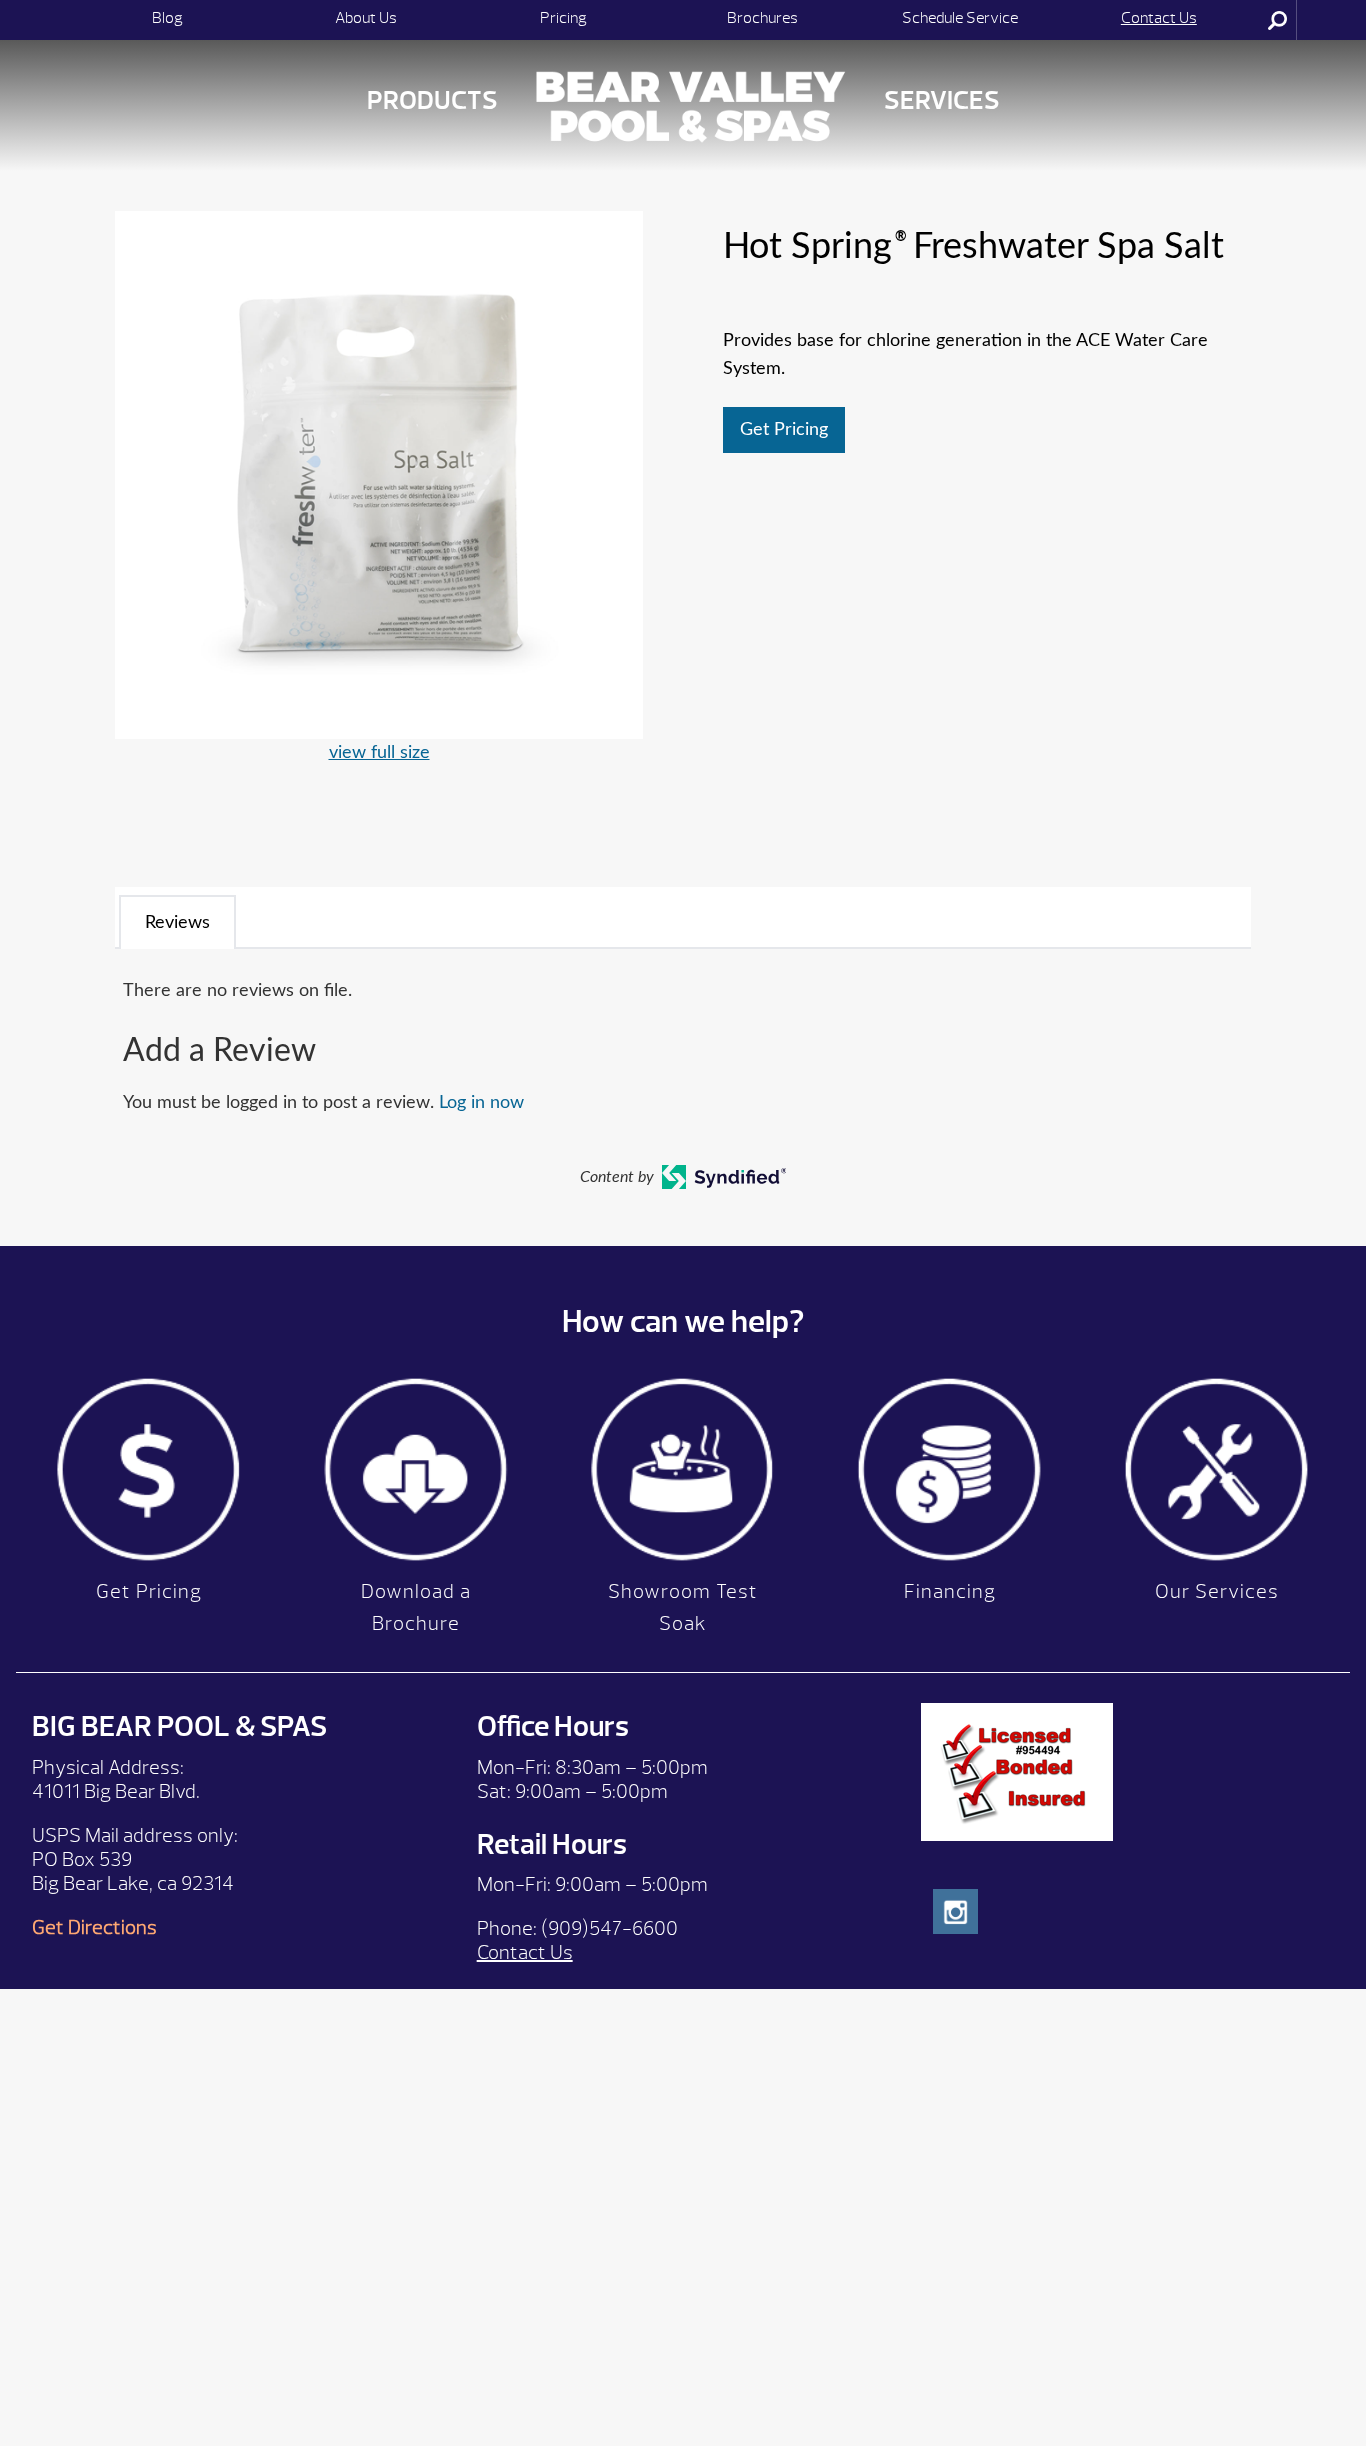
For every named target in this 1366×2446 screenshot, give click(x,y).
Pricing (563, 18)
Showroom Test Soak (683, 1607)
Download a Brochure (416, 1607)
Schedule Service (960, 18)
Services (942, 100)
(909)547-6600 (609, 1928)
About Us (366, 18)
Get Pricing (784, 430)
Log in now (481, 1103)
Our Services (1217, 1591)
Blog (167, 18)
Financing (950, 1591)
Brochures (762, 18)
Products (432, 100)
